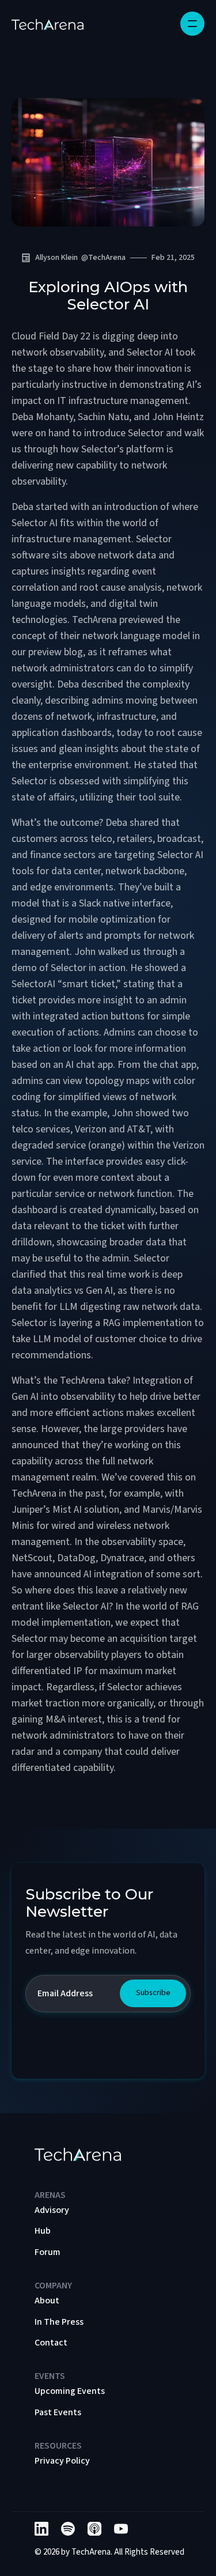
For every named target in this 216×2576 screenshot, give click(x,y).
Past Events (58, 2412)
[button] (192, 24)
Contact (51, 2343)
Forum (48, 2252)
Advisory (52, 2210)
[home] (48, 24)
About (47, 2301)
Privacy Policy (62, 2461)
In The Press (59, 2322)
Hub (43, 2231)
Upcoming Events (70, 2391)
